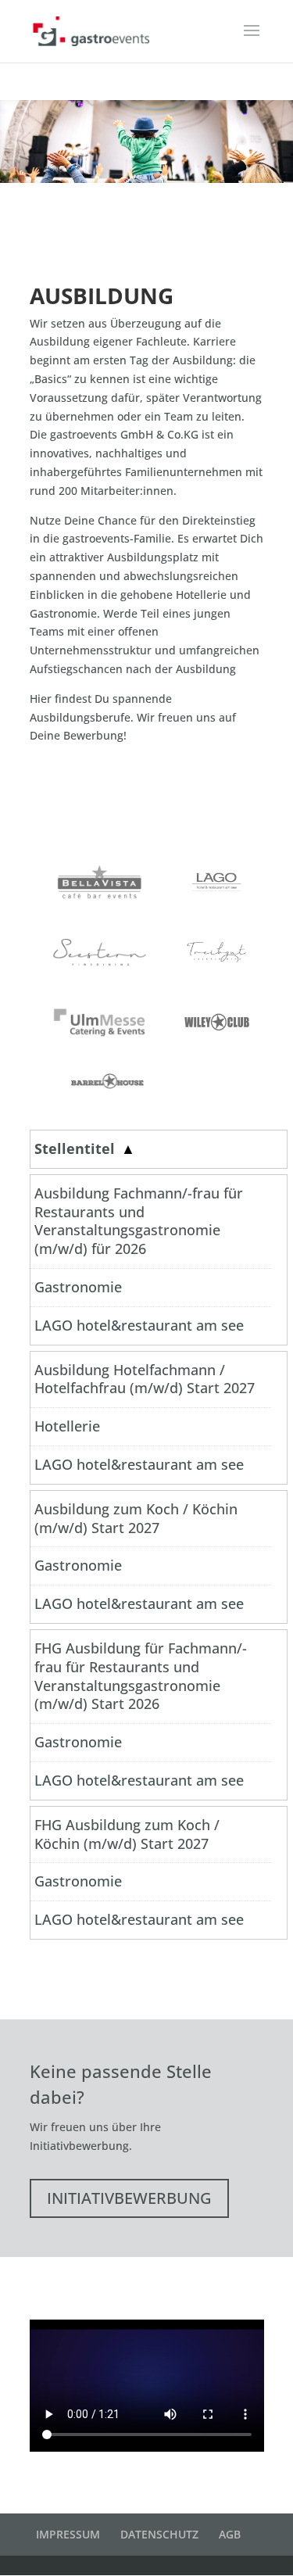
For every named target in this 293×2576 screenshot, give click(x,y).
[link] (151, 1149)
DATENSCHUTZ (159, 2534)
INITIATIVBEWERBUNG (129, 2198)
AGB (230, 2534)
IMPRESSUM (68, 2534)
